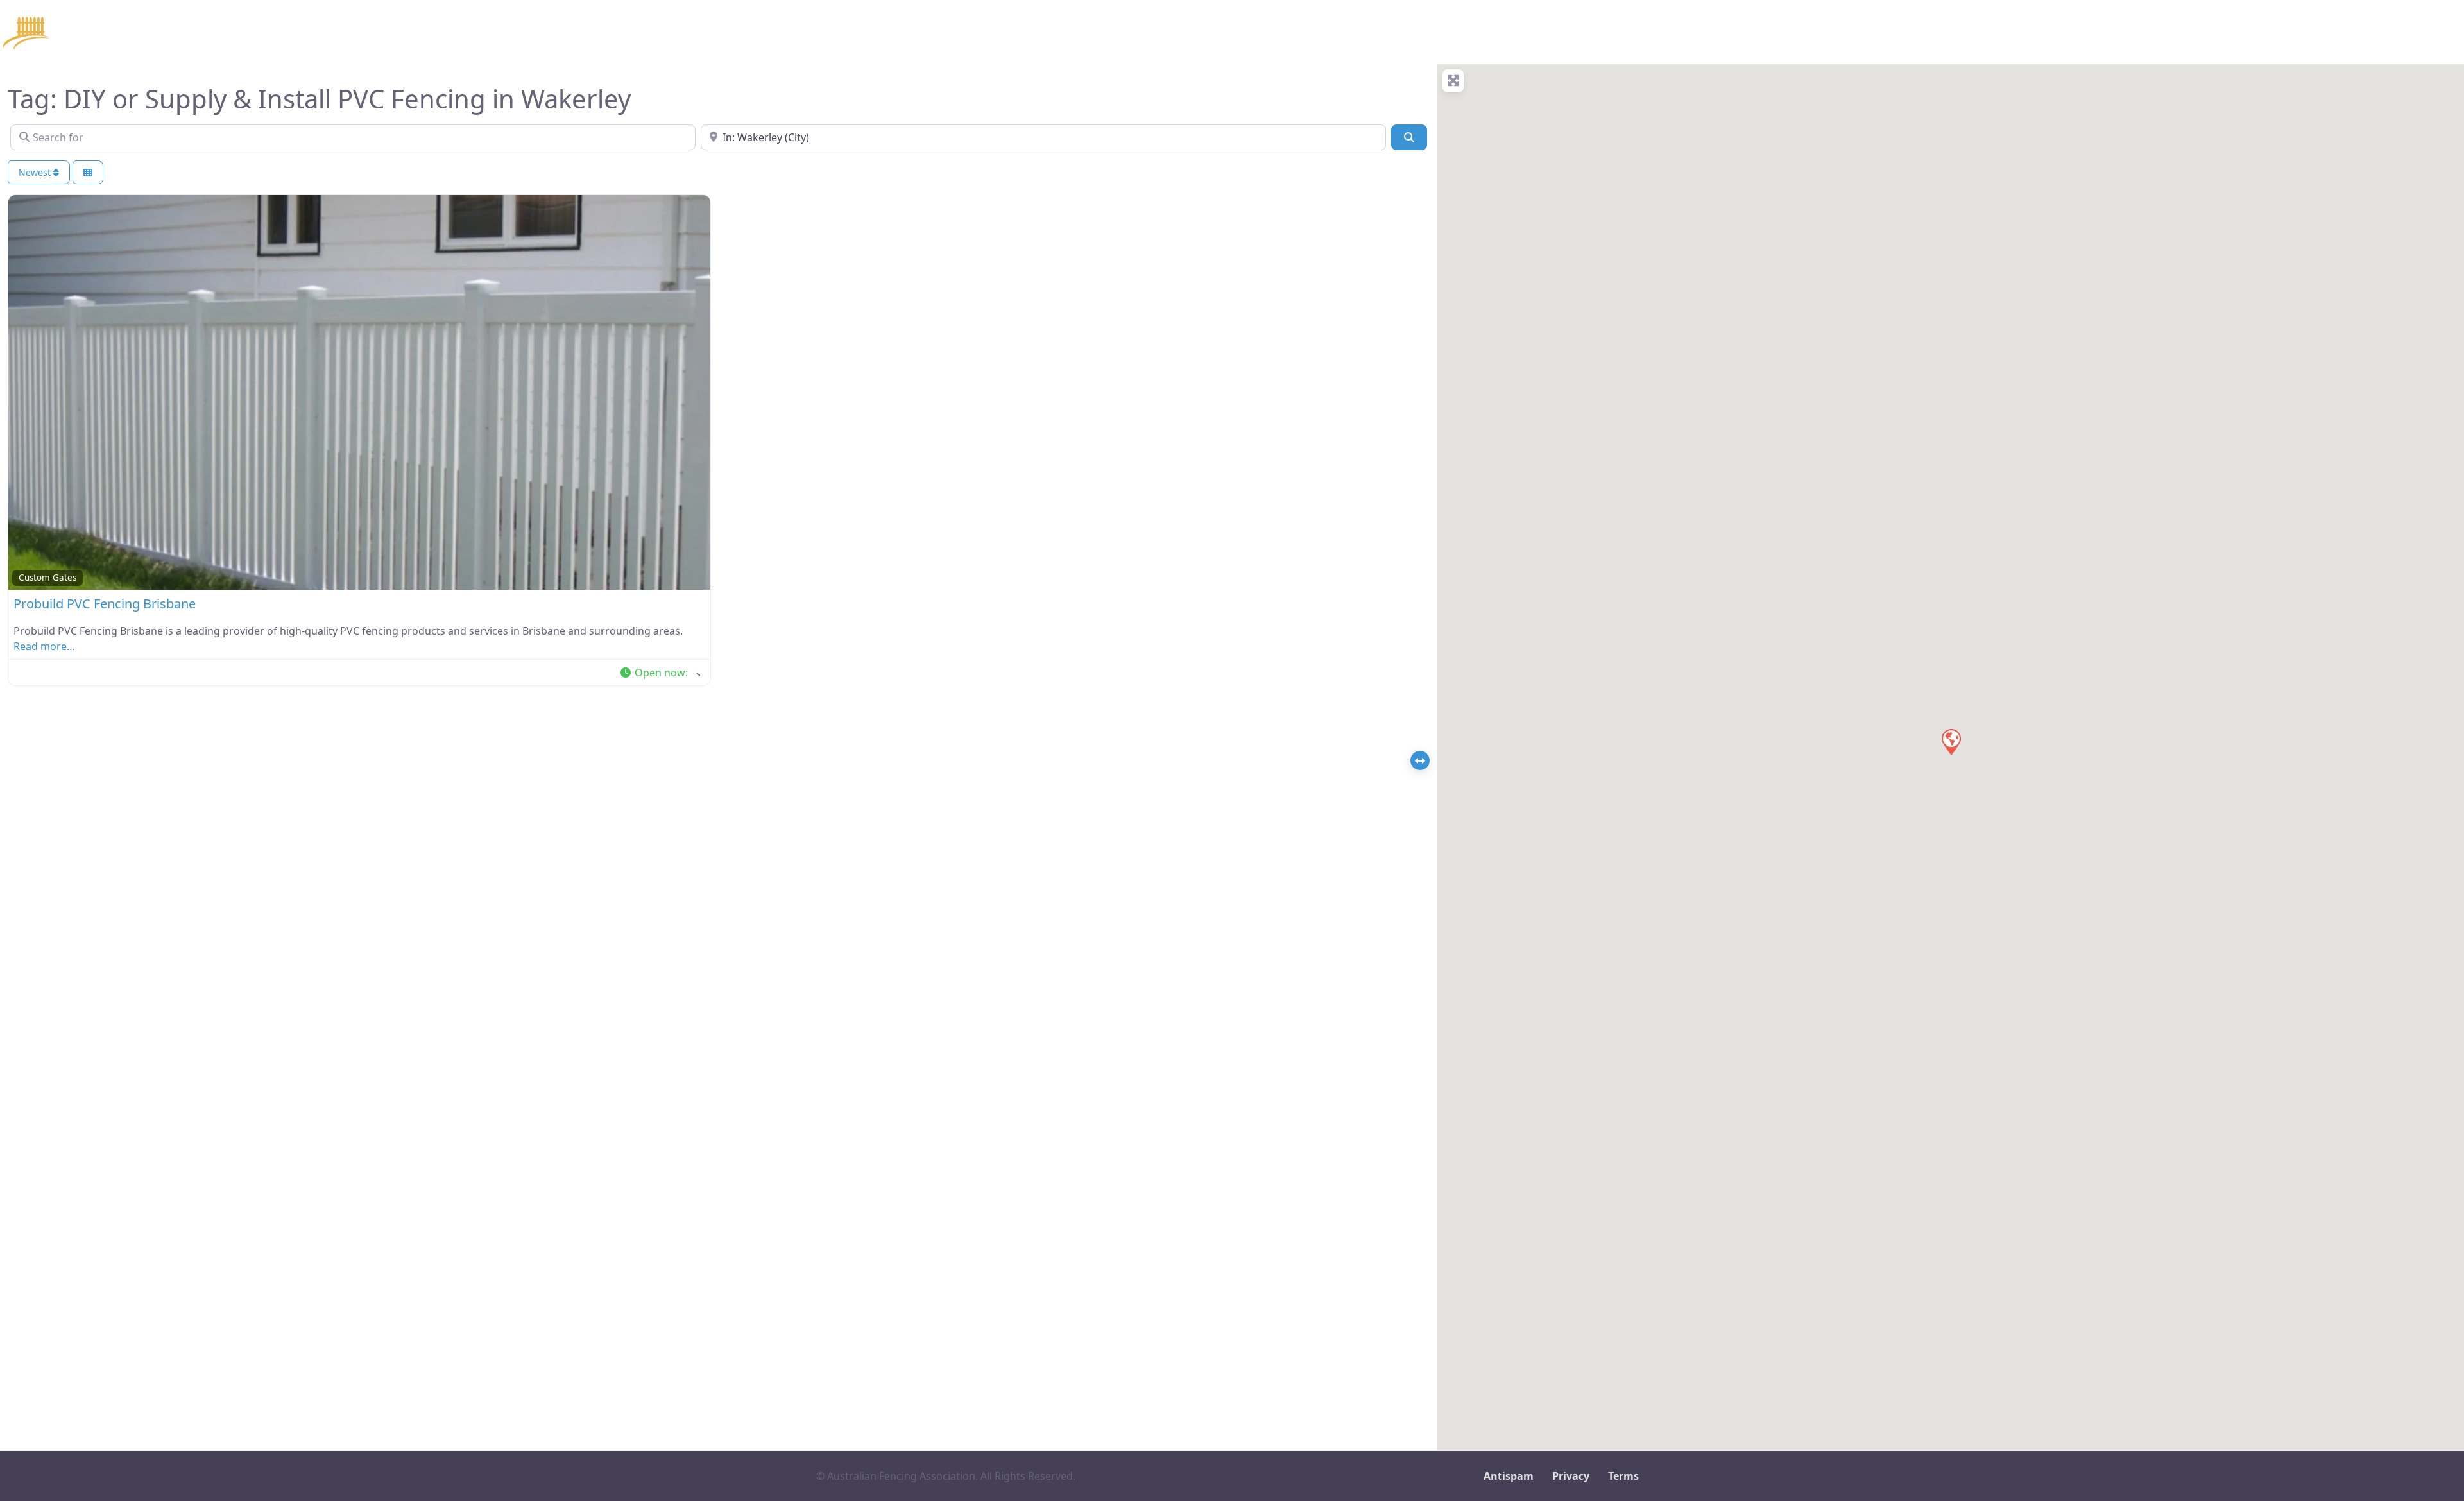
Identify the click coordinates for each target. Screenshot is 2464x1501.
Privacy (1571, 1476)
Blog (336, 32)
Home (237, 32)
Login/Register (493, 32)
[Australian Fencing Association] (96, 30)
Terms (1623, 1476)
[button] (660, 673)
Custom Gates (47, 578)
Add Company (401, 32)
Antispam (1509, 1476)
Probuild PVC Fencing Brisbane (105, 604)
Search (288, 32)
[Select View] (88, 172)
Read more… (44, 646)
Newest (36, 172)
